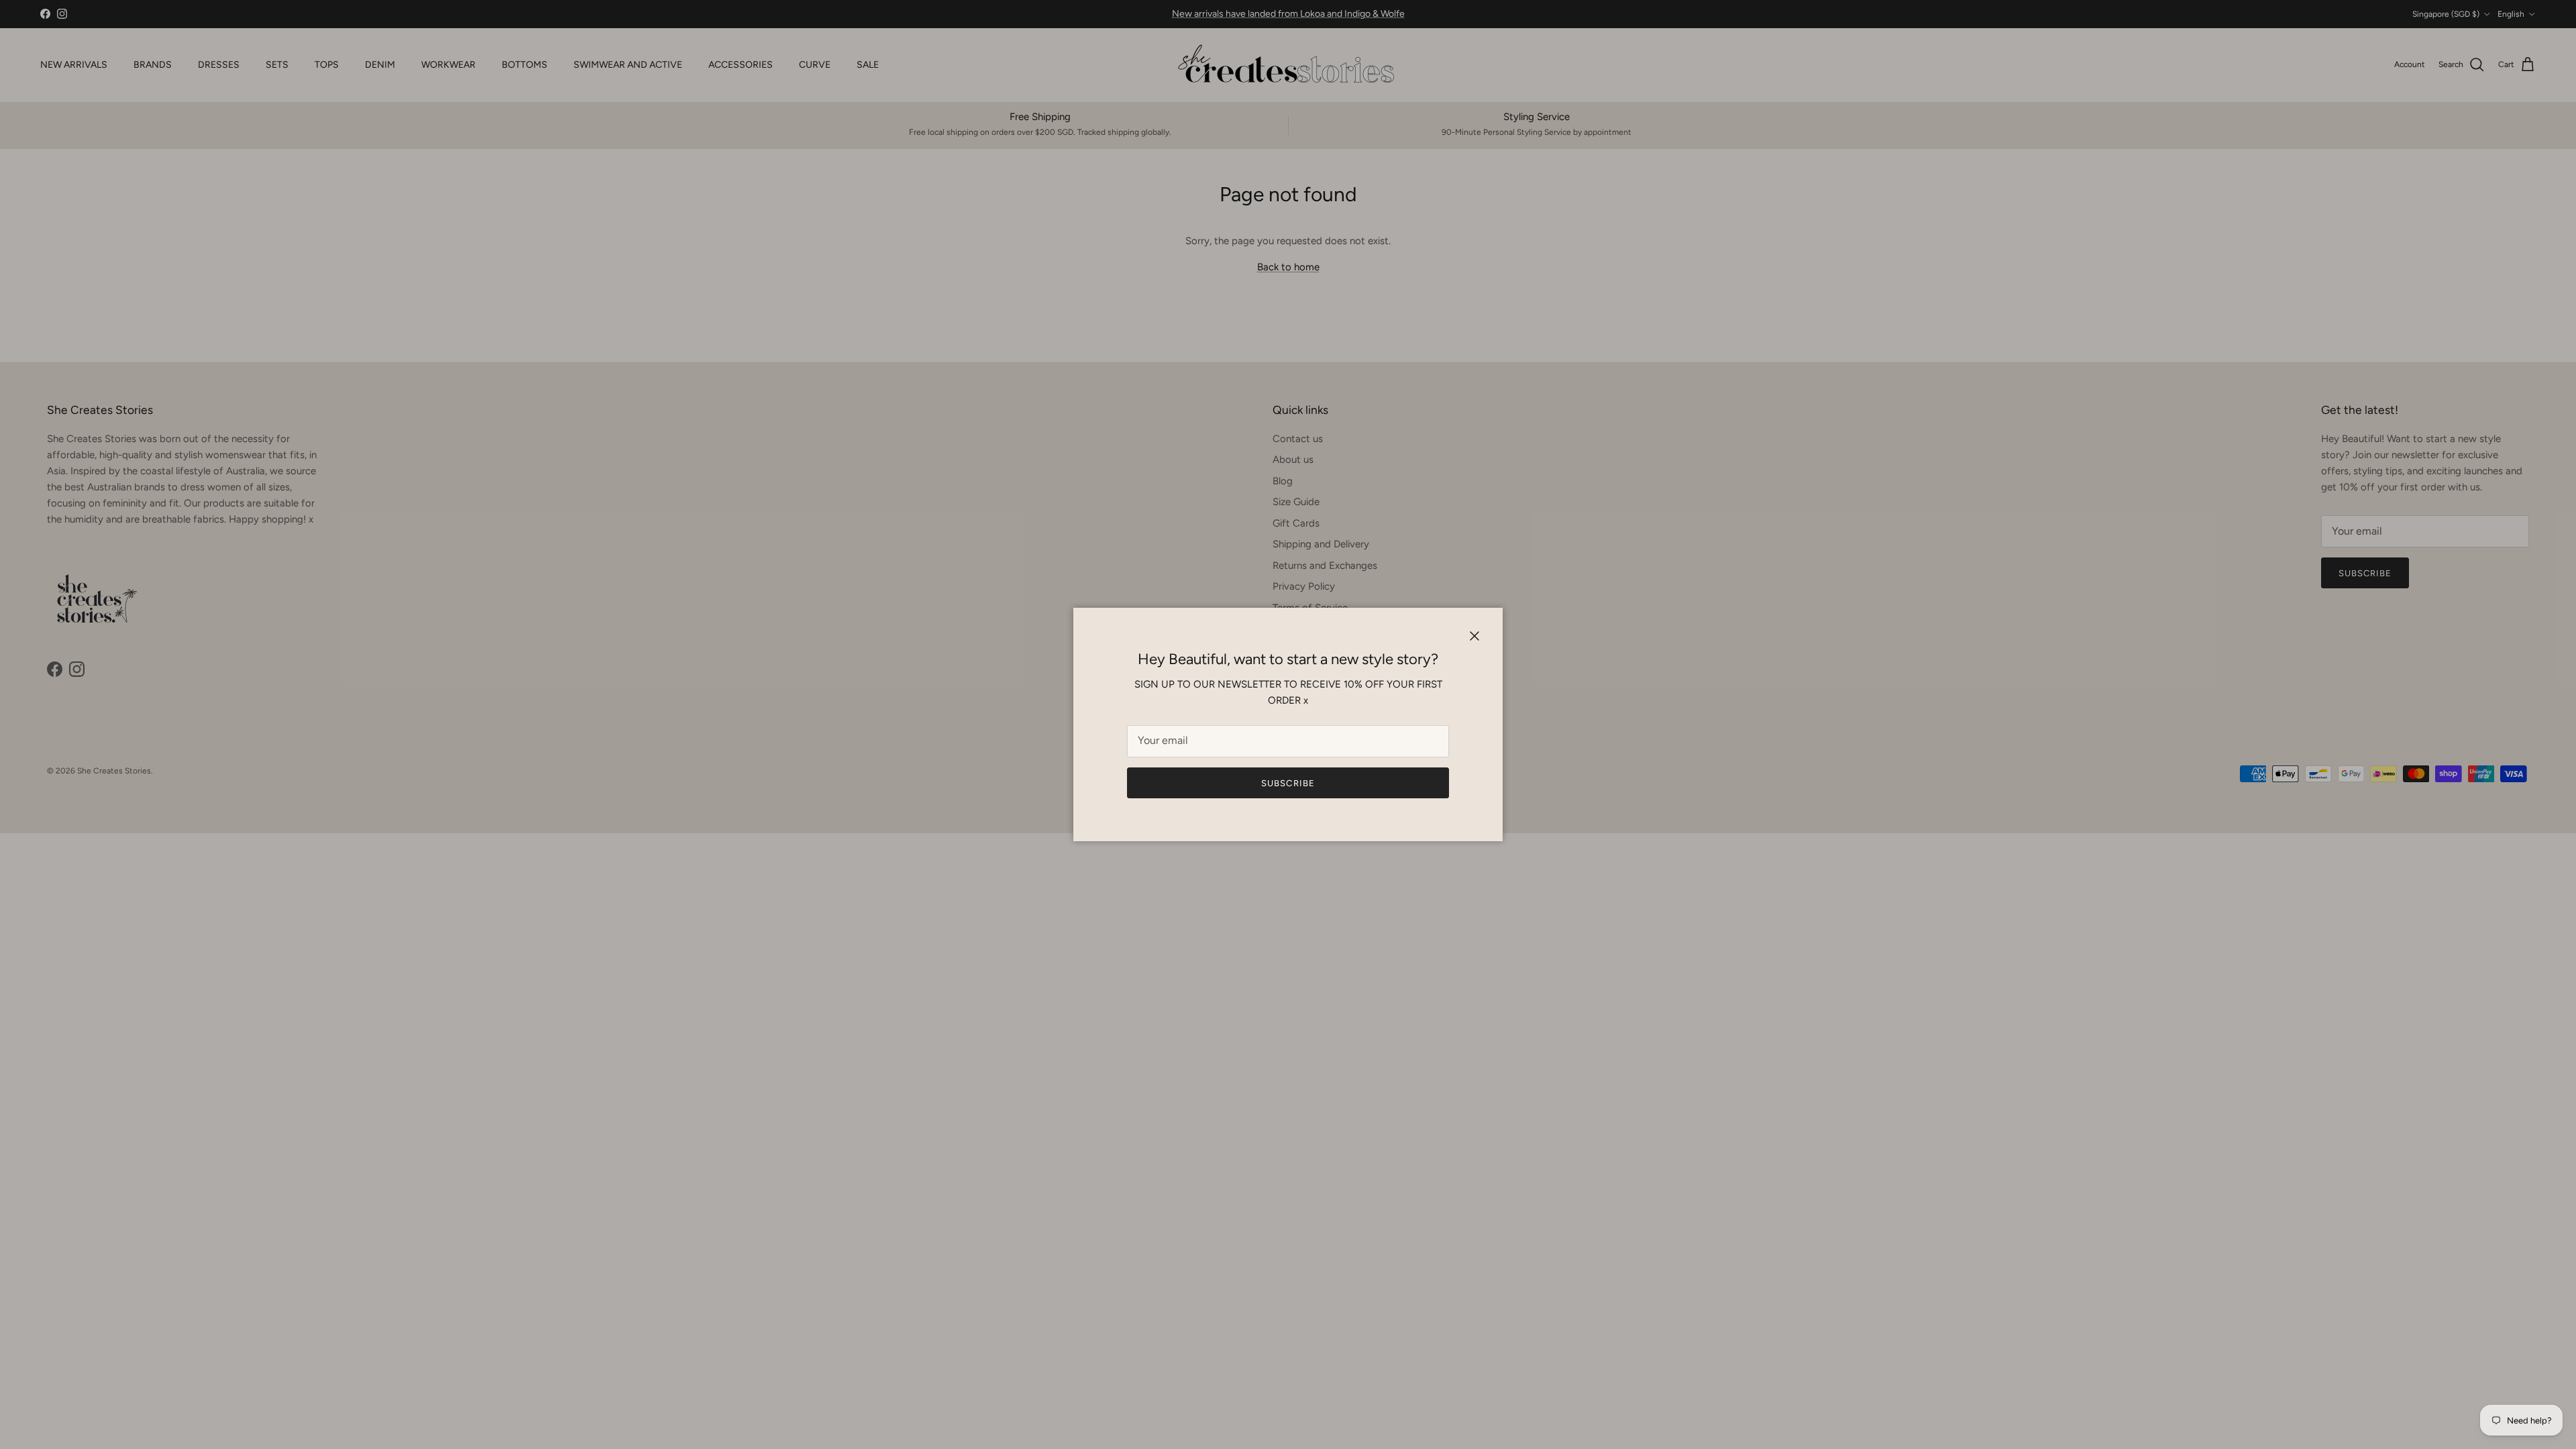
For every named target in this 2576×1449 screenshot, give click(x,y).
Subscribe (1288, 783)
